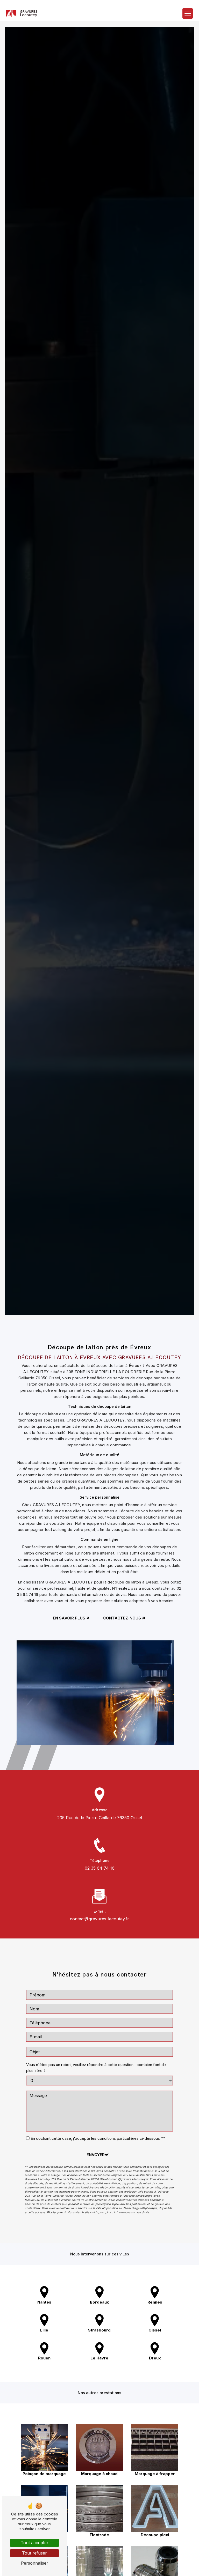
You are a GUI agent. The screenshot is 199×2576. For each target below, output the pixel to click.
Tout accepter (35, 2543)
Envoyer (96, 2155)
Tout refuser (34, 2553)
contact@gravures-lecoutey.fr (99, 1919)
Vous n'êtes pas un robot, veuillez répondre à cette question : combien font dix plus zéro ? (96, 2068)
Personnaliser (35, 2563)
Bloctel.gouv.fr (56, 2212)
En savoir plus (69, 1618)
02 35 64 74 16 (100, 1868)
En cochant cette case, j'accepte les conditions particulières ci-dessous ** (98, 2138)
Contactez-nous (122, 1618)
